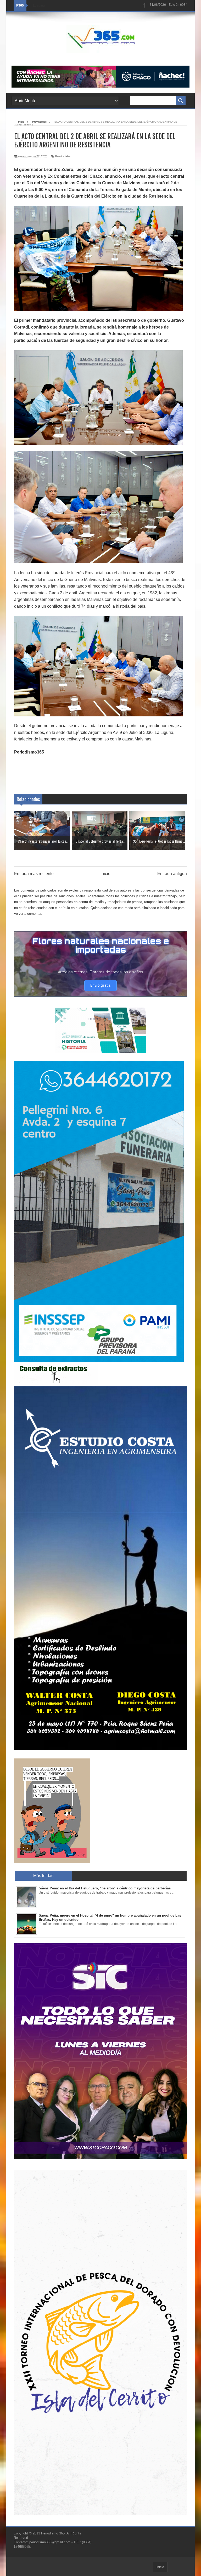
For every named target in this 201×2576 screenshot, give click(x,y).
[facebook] (144, 6)
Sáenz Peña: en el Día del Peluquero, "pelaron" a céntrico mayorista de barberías (105, 1888)
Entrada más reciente (34, 874)
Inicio (105, 874)
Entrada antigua (172, 874)
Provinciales (63, 156)
